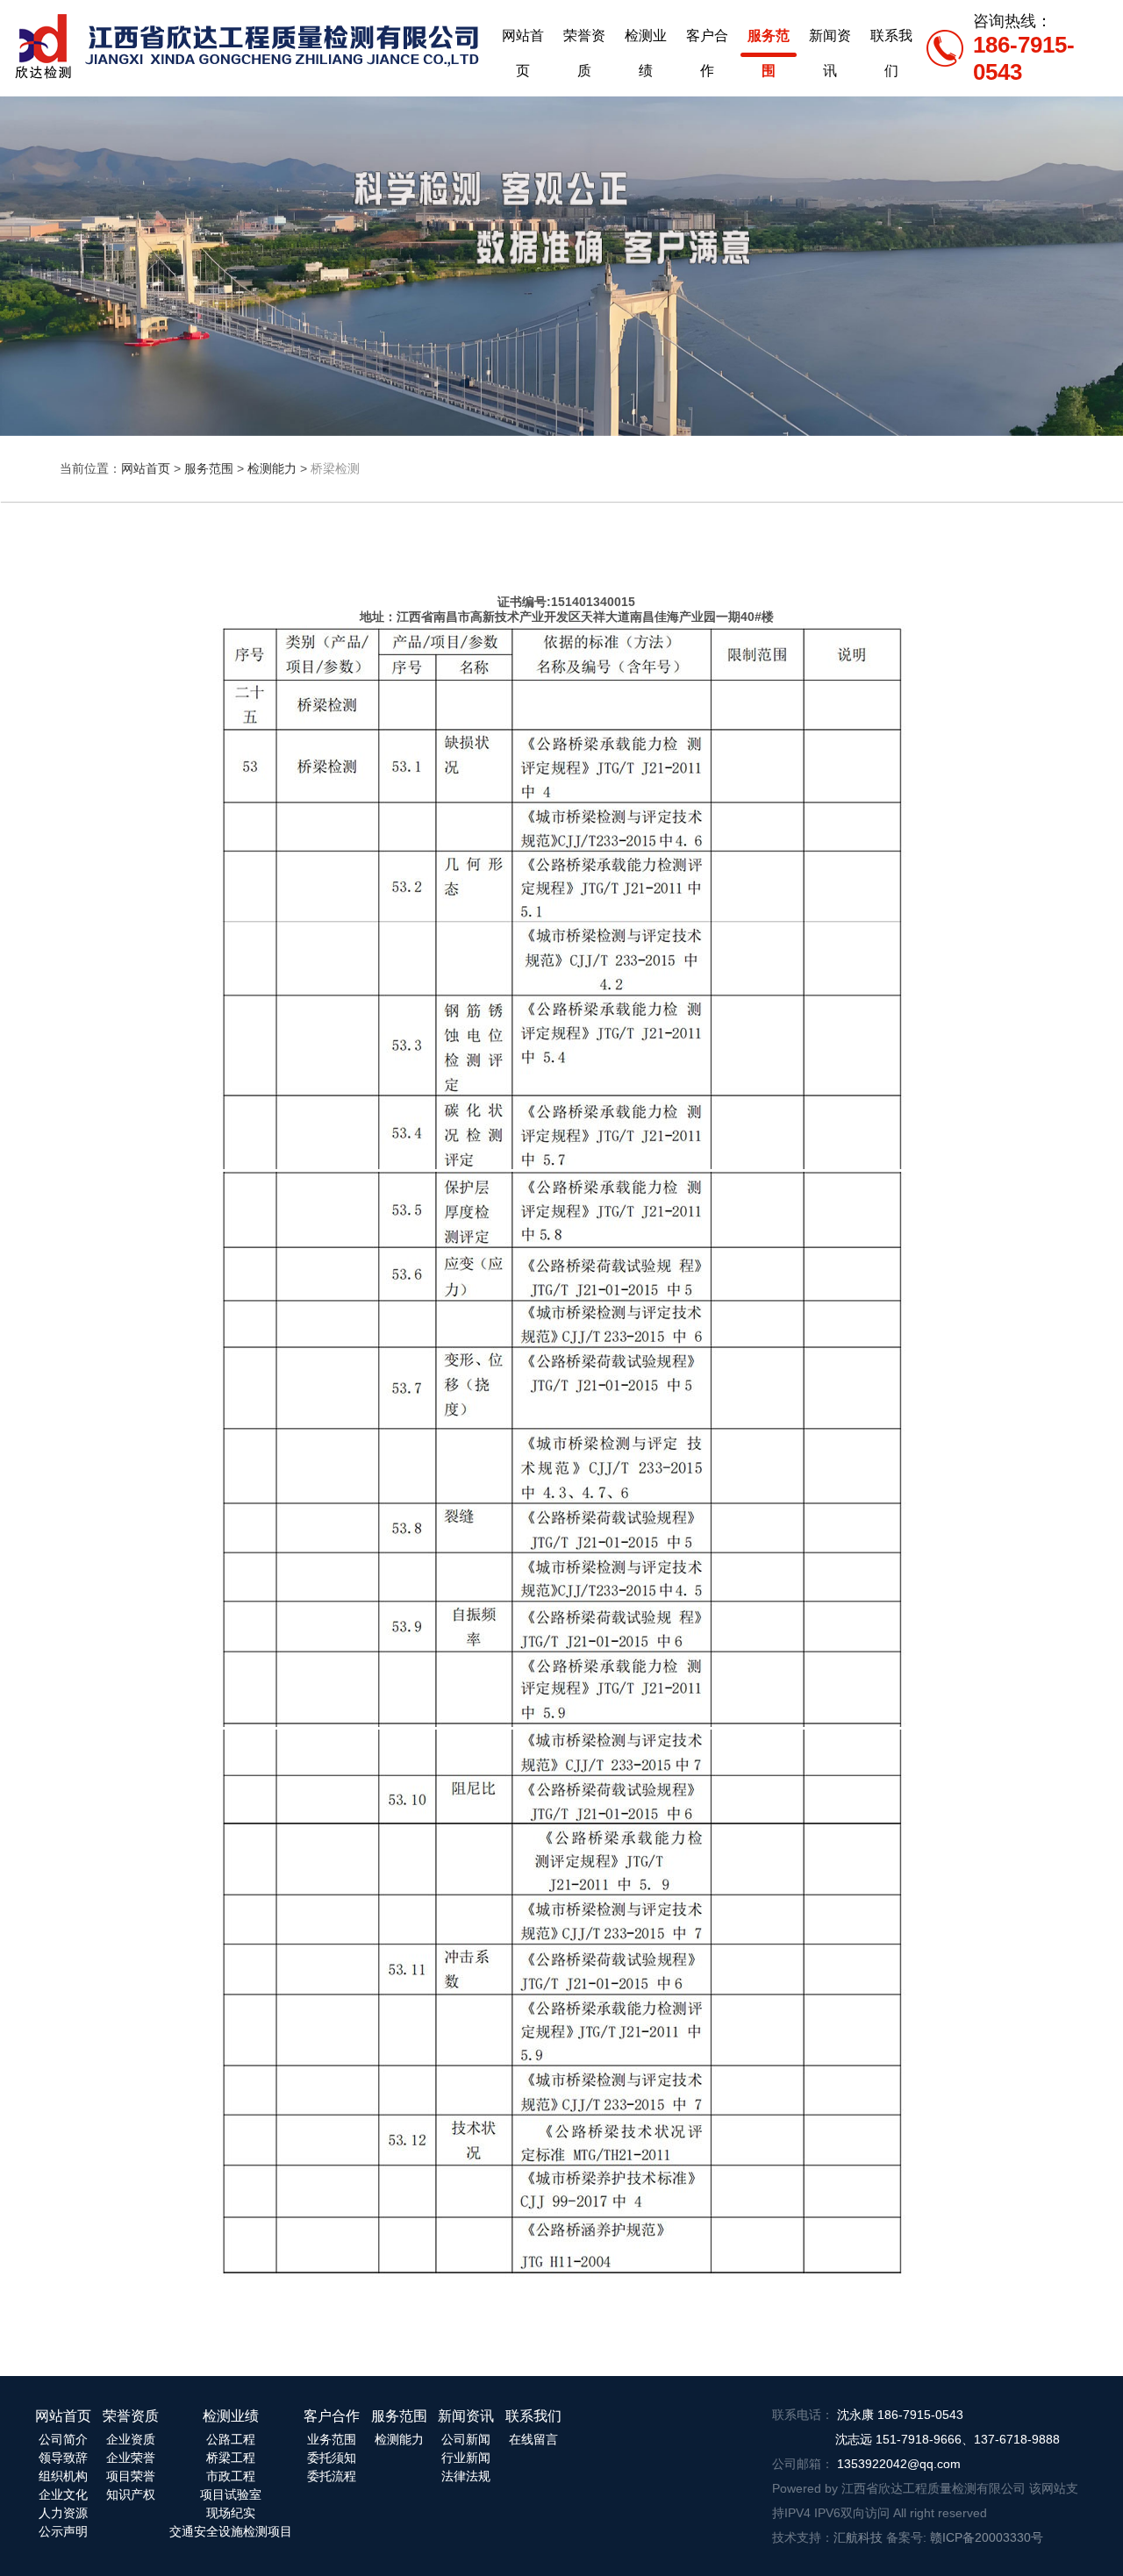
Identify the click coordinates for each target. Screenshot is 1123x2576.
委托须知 (332, 2458)
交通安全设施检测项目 (231, 2531)
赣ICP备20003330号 (987, 2537)
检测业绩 (646, 41)
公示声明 (63, 2531)
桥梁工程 (231, 2458)
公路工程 (231, 2439)
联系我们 (891, 41)
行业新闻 (466, 2458)
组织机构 (63, 2476)
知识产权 (131, 2494)
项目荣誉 (131, 2476)
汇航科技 (858, 2537)
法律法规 (466, 2476)
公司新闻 (466, 2439)
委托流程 (332, 2476)
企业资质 (131, 2439)
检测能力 (272, 468)
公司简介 (63, 2439)
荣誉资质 (584, 41)
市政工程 (231, 2476)
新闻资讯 (830, 41)
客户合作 (707, 41)
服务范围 (769, 41)
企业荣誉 (131, 2458)
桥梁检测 (335, 468)
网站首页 (523, 41)
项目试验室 (231, 2494)
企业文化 (63, 2494)
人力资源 (63, 2513)
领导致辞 (63, 2458)
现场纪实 (231, 2513)
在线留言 (533, 2439)
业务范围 (332, 2439)
